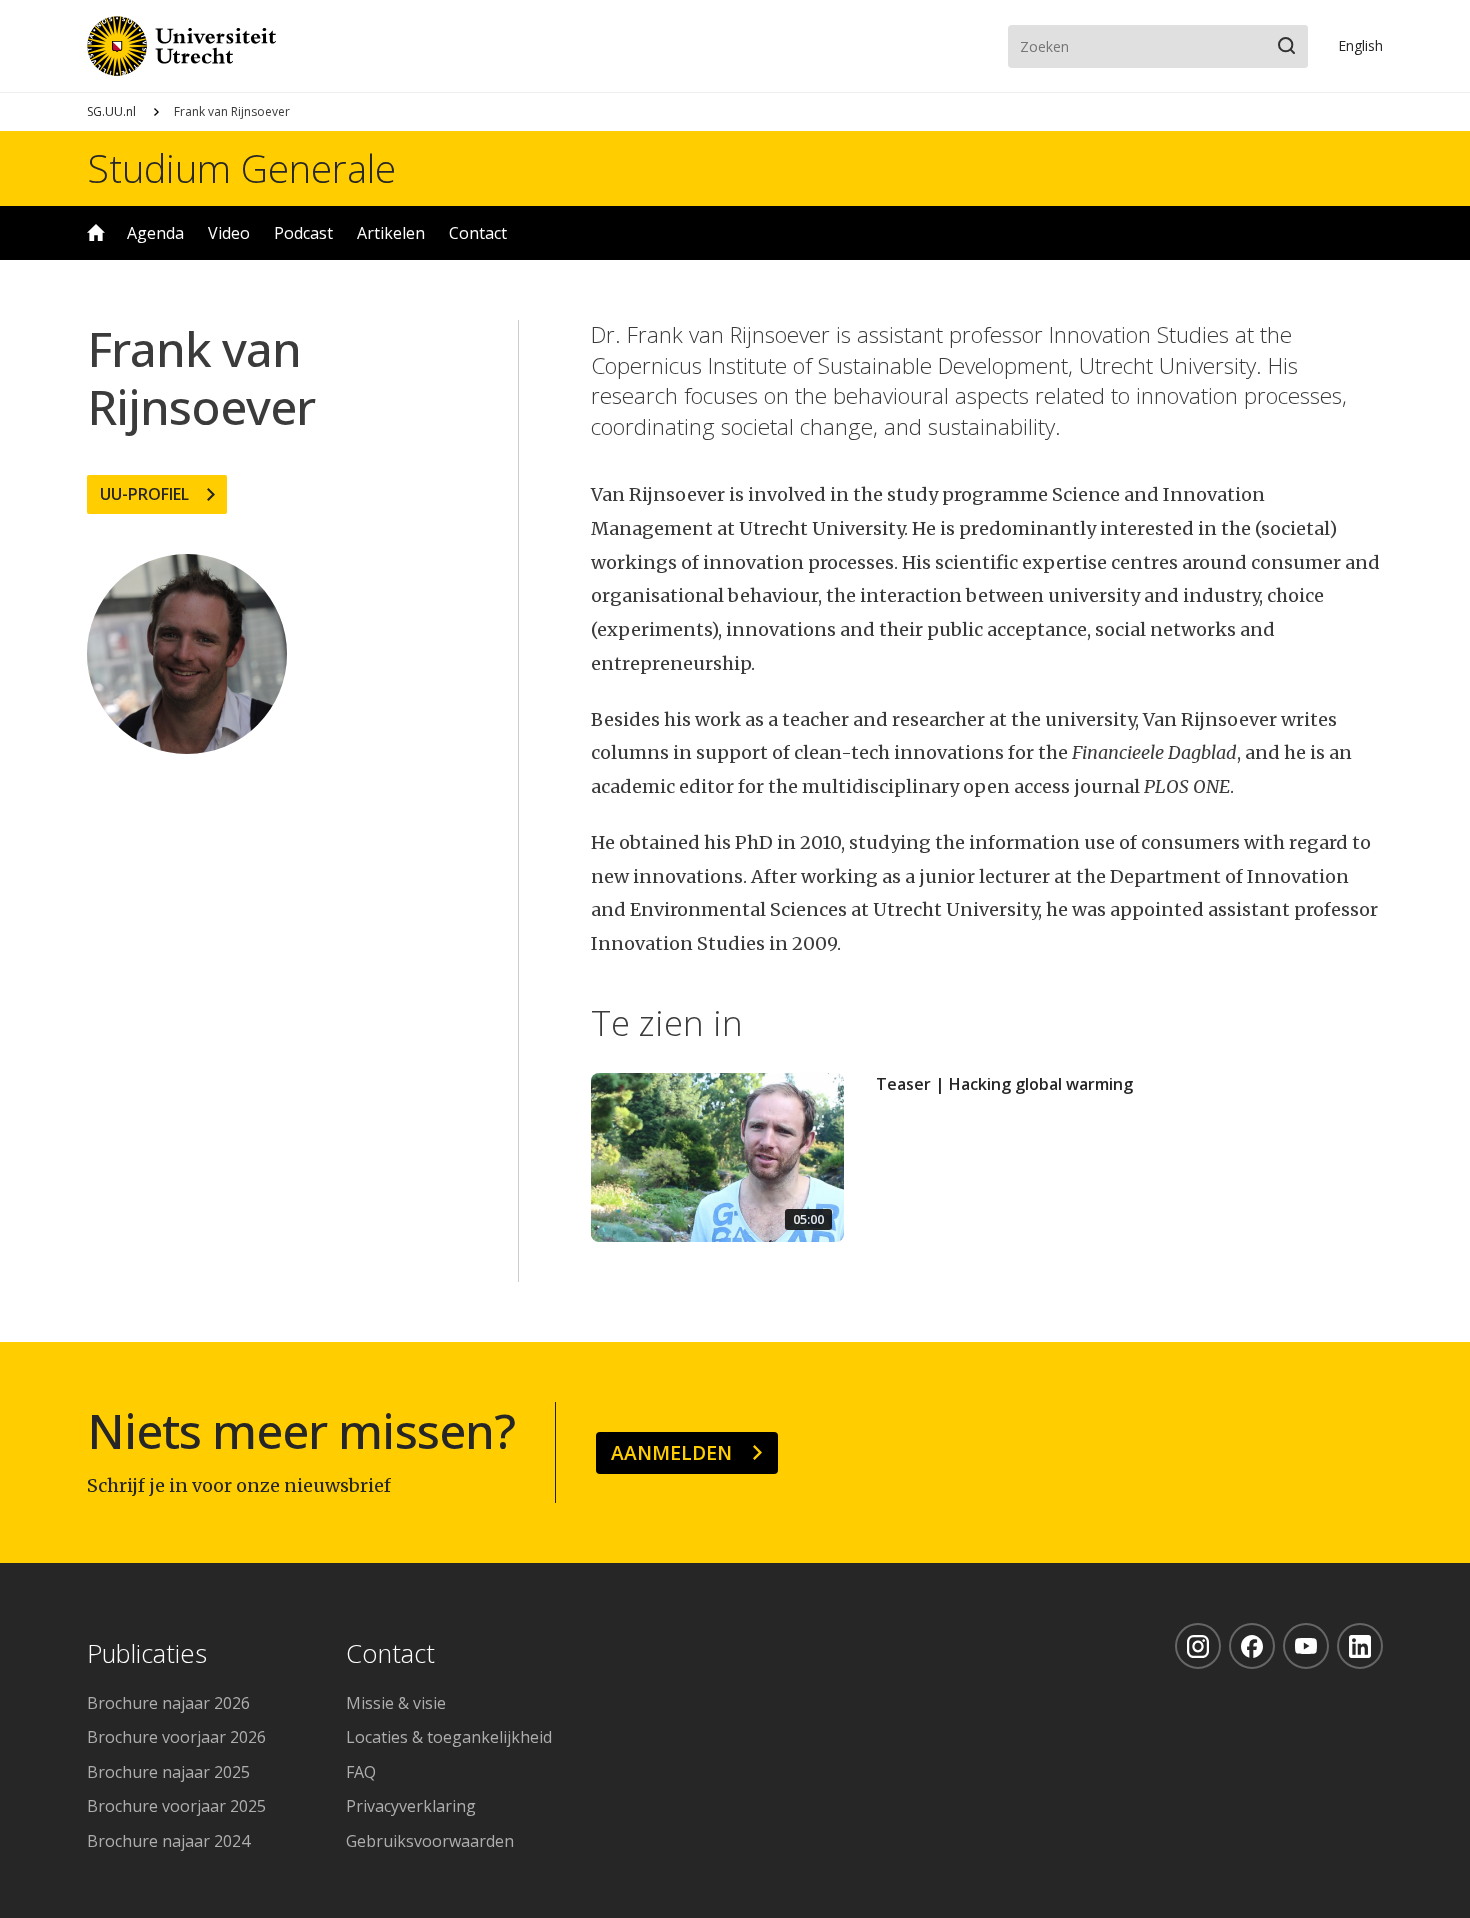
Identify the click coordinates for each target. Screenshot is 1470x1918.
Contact (478, 233)
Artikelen (391, 233)
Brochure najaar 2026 (168, 1703)
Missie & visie (396, 1703)
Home (96, 233)
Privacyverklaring (411, 1806)
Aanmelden (671, 1452)
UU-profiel (144, 494)
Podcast (303, 233)
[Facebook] (1252, 1646)
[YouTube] (1306, 1646)
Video (229, 233)
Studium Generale (241, 168)
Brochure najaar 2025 (168, 1772)
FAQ (361, 1772)
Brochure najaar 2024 (168, 1841)
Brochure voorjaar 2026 (176, 1737)
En (1360, 45)
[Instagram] (1198, 1646)
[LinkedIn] (1360, 1646)
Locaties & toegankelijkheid (449, 1737)
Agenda (155, 233)
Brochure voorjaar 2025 (176, 1806)
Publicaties (147, 1654)
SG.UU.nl (111, 111)
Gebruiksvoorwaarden (430, 1841)
